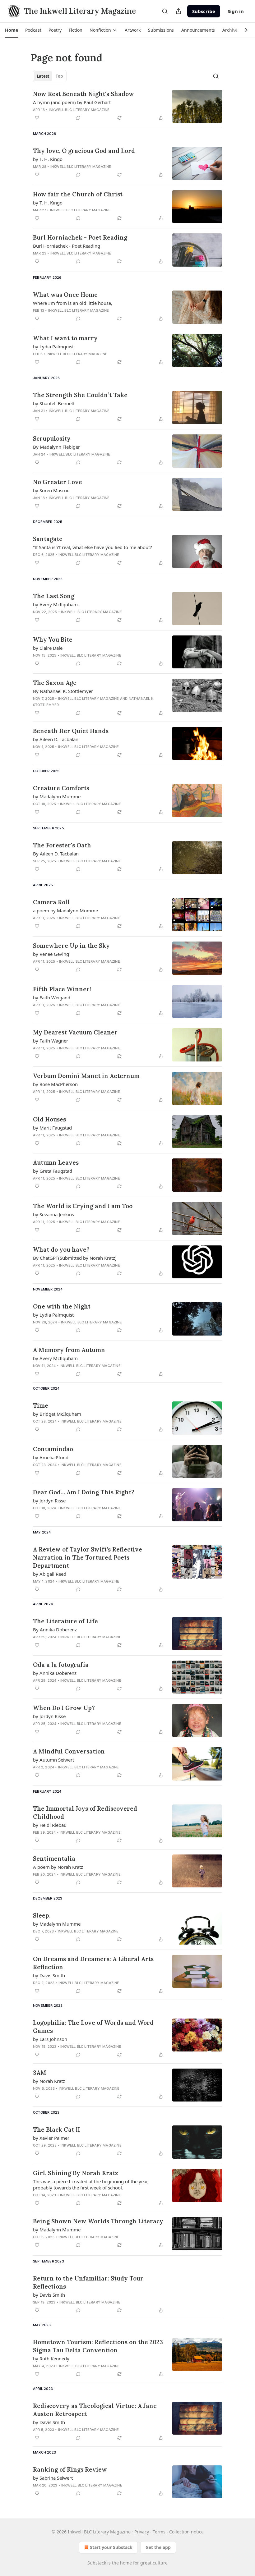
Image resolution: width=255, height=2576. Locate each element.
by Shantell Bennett (54, 403)
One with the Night (62, 1306)
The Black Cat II (56, 2129)
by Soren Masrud (51, 490)
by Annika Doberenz (55, 1673)
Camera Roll (51, 902)
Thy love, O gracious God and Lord (84, 151)
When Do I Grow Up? (64, 1708)
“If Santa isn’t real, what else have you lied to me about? (93, 547)
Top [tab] (59, 76)
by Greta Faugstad (53, 1171)
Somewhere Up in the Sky (71, 946)
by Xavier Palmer (51, 2138)
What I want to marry (65, 338)
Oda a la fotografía (61, 1665)
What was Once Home (65, 295)
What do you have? (61, 1249)
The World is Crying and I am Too (83, 1206)
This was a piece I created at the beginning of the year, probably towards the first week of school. (91, 2184)
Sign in (236, 11)
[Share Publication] (178, 11)
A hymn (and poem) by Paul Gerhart (72, 102)
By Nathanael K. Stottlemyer (63, 691)
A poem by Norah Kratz (58, 1867)
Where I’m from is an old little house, (73, 303)
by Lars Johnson (50, 2039)
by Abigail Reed (50, 1574)
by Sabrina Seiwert (53, 2478)
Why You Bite (53, 639)
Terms (159, 2532)
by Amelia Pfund (51, 1457)
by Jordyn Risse (49, 1501)
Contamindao (53, 1449)
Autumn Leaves (56, 1162)
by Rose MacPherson (55, 1084)
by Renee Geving (51, 954)
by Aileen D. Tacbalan (56, 739)
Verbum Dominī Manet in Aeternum (86, 1076)
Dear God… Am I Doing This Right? (84, 1492)
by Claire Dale (48, 648)
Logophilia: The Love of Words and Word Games (93, 2027)
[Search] (165, 11)
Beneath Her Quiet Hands (71, 731)
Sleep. (42, 1915)
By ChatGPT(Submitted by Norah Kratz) (75, 1258)
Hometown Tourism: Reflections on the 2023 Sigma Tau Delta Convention (98, 2346)
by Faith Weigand (52, 997)
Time (41, 1405)
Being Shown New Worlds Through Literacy (98, 2221)
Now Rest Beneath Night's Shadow (83, 94)
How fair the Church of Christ (78, 194)
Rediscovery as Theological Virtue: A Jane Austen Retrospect (95, 2410)
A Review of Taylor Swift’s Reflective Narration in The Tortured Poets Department (88, 1557)
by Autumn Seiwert (53, 1760)
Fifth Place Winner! (62, 989)
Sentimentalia (54, 1859)
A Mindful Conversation (69, 1751)
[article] (127, 106)
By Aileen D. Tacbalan (56, 854)
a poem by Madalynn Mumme (65, 910)
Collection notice (186, 2532)
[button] (11, 30)
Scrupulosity (52, 438)
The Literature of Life (65, 1621)
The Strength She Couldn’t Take (80, 395)
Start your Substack (111, 2547)
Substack (97, 2563)
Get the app (158, 2547)
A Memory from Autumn (69, 1350)
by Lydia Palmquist (53, 346)
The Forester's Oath (62, 845)
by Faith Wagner (51, 1041)
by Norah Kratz (49, 2081)
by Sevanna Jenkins (53, 1214)
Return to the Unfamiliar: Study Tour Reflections (88, 2282)
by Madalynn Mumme (57, 796)
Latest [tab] (43, 76)
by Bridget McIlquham (57, 1414)
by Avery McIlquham (55, 604)
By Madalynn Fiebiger (56, 447)
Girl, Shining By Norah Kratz (76, 2173)
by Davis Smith (49, 1975)
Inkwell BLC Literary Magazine (79, 110)
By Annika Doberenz (55, 1629)
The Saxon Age (55, 683)
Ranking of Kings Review (70, 2469)
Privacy (142, 2532)
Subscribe (204, 11)
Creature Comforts (61, 788)
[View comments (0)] (78, 118)
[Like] (37, 118)
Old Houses (49, 1119)
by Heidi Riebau (50, 1825)
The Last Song (54, 596)
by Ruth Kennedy (51, 2358)
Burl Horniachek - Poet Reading (80, 237)
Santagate (48, 539)
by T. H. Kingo (48, 159)
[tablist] (50, 76)
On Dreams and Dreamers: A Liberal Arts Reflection (93, 1963)
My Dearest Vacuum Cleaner (75, 1032)
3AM (40, 2073)
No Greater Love (58, 482)
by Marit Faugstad (52, 1128)
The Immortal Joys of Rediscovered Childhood (85, 1813)
